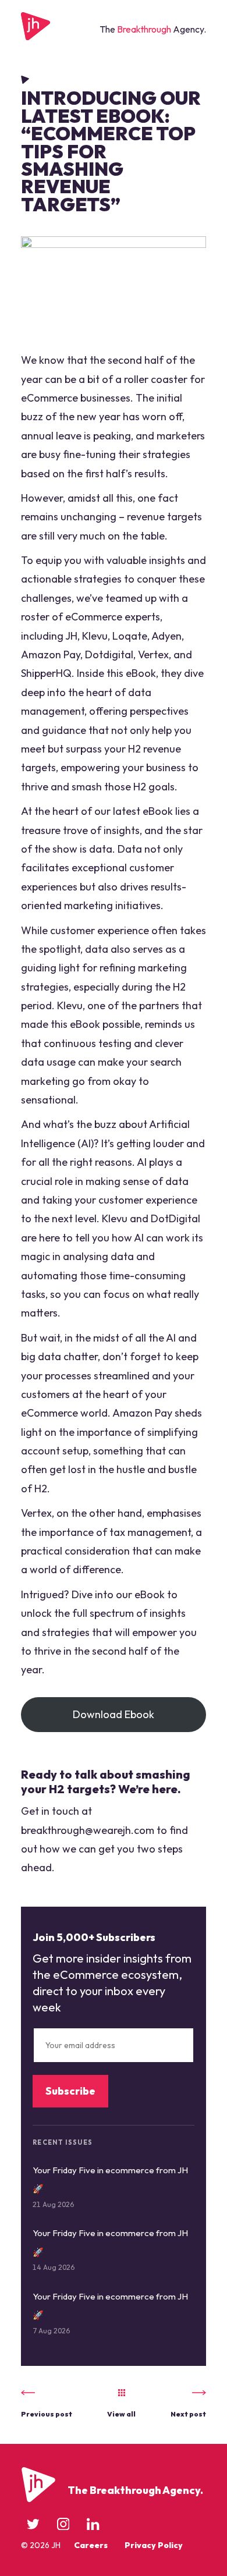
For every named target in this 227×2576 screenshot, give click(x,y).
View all (121, 2414)
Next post (188, 2414)
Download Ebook (114, 1714)
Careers (91, 2545)
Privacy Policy (154, 2545)
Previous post (47, 2414)
